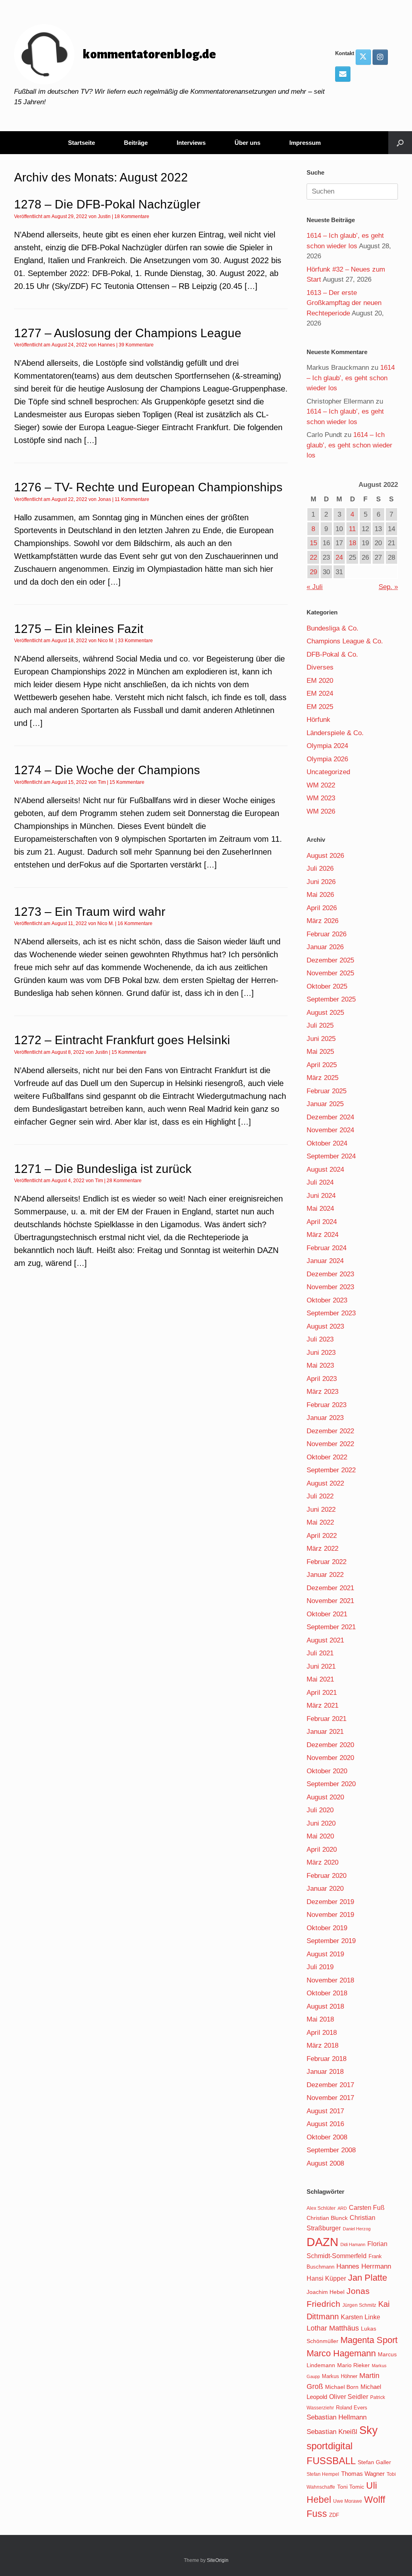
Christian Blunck (327, 2218)
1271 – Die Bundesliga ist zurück (103, 1169)
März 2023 (322, 1392)
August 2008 (325, 2163)
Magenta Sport (369, 2340)
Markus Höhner (340, 2376)
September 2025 (331, 999)
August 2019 (325, 1954)
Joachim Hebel (325, 2292)
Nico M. (106, 641)
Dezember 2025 (330, 960)
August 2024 (325, 1170)
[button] (400, 143)
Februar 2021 (327, 1719)
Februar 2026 (327, 934)
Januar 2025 (325, 1104)
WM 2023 (321, 798)
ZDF (334, 2515)
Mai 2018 (320, 2019)
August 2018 (325, 2006)
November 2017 (330, 2098)
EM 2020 (320, 681)
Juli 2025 (320, 1025)
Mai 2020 (320, 1836)
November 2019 (330, 1915)
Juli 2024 (320, 1182)
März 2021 (322, 1705)
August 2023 (325, 1326)
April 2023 (322, 1379)
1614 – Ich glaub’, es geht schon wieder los (351, 378)
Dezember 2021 (330, 1588)
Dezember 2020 (330, 1745)
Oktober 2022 (327, 1457)
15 (313, 543)
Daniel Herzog (357, 2229)
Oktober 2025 (327, 986)
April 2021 (322, 1693)
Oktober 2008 (327, 2137)
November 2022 (330, 1444)
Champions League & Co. (345, 641)
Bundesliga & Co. (333, 628)
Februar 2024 (327, 1248)
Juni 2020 (321, 1823)
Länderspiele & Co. (335, 733)
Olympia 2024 (327, 746)
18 (352, 543)
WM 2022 (321, 785)
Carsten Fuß (367, 2207)
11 (352, 529)
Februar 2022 (327, 1562)
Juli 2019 (320, 1967)
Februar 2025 (327, 1091)
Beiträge (136, 143)
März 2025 (322, 1078)
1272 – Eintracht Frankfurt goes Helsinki (122, 1040)
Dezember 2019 (330, 1902)
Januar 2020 (325, 1889)
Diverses (320, 667)
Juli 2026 (320, 869)
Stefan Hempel (323, 2474)
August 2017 (325, 2111)
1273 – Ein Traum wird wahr (90, 912)
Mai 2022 (320, 1522)
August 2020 (325, 1797)
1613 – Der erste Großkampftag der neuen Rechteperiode (344, 303)
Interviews (191, 143)
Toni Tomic (351, 2487)
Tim (102, 782)
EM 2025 (320, 707)
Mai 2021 (320, 1679)
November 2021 (330, 1601)
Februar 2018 (327, 2059)
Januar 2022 (325, 1575)
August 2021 (325, 1640)
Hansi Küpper (326, 2278)
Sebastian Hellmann (337, 2417)
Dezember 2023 (330, 1274)
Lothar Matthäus (333, 2328)
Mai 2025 (320, 1052)
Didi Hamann (353, 2244)
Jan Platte (368, 2278)
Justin (104, 216)
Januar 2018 (325, 2072)
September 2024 (331, 1156)
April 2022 (322, 1536)
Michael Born (342, 2387)
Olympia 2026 (327, 759)
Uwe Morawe (348, 2501)
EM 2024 (320, 693)
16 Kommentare (135, 923)
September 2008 (331, 2150)
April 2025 (322, 1065)
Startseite (81, 143)
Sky (369, 2430)
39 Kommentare (136, 345)
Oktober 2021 (327, 1614)
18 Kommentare (132, 216)
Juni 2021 (321, 1666)
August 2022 (325, 1483)
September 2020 (331, 1784)
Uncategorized (328, 772)
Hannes (106, 345)
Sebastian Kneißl (332, 2432)
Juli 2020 (320, 1810)
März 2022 (322, 1549)
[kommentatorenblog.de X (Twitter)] (363, 57)
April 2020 (322, 1850)
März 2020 (322, 1862)
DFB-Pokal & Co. (332, 654)
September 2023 (331, 1313)
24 (339, 557)
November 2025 (330, 973)
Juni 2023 (321, 1353)
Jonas (104, 499)
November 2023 (330, 1287)
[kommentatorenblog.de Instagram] (380, 57)
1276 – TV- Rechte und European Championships (148, 487)
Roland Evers (352, 2408)
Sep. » (388, 587)
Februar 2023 (327, 1405)
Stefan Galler (374, 2462)
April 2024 (322, 1222)
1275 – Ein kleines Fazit (79, 629)
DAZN (322, 2242)
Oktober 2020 (327, 1771)
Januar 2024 (325, 1261)
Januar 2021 (325, 1732)
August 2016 (325, 2124)
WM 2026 (321, 811)
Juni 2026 (321, 882)
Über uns (247, 143)
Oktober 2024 (327, 1143)
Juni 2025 (321, 1039)
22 (313, 557)
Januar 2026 (325, 947)
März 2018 (322, 2045)
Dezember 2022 (330, 1431)
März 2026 (322, 921)
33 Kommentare (135, 641)
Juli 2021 (320, 1653)
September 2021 (331, 1627)
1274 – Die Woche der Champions (107, 770)
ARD (342, 2208)
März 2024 (322, 1235)
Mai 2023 (320, 1365)
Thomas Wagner (363, 2474)
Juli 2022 (320, 1496)
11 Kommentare (132, 499)
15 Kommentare (127, 782)
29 (313, 572)
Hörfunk (318, 720)
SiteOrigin (218, 2560)
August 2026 (325, 856)
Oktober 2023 (327, 1300)
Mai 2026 (320, 895)
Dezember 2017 (330, 2085)
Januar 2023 (325, 1418)
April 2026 (322, 908)
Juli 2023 (320, 1339)
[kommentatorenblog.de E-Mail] (343, 74)
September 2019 (331, 1941)
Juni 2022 (321, 1510)
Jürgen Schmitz (359, 2305)
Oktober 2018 (327, 1993)
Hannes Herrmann (364, 2266)
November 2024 (330, 1130)
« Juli (315, 587)
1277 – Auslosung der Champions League (128, 333)
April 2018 (322, 2033)
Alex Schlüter (321, 2208)
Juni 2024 (321, 1196)
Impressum (305, 143)
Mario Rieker (353, 2365)
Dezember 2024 (330, 1117)
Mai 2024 (320, 1209)
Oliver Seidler (349, 2397)
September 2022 (331, 1470)
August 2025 (325, 1013)
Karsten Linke (360, 2317)
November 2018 (330, 1980)
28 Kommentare (124, 1181)
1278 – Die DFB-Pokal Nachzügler (107, 204)
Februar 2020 (327, 1876)
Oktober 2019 (327, 1928)
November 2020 (330, 1758)
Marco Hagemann (341, 2353)
